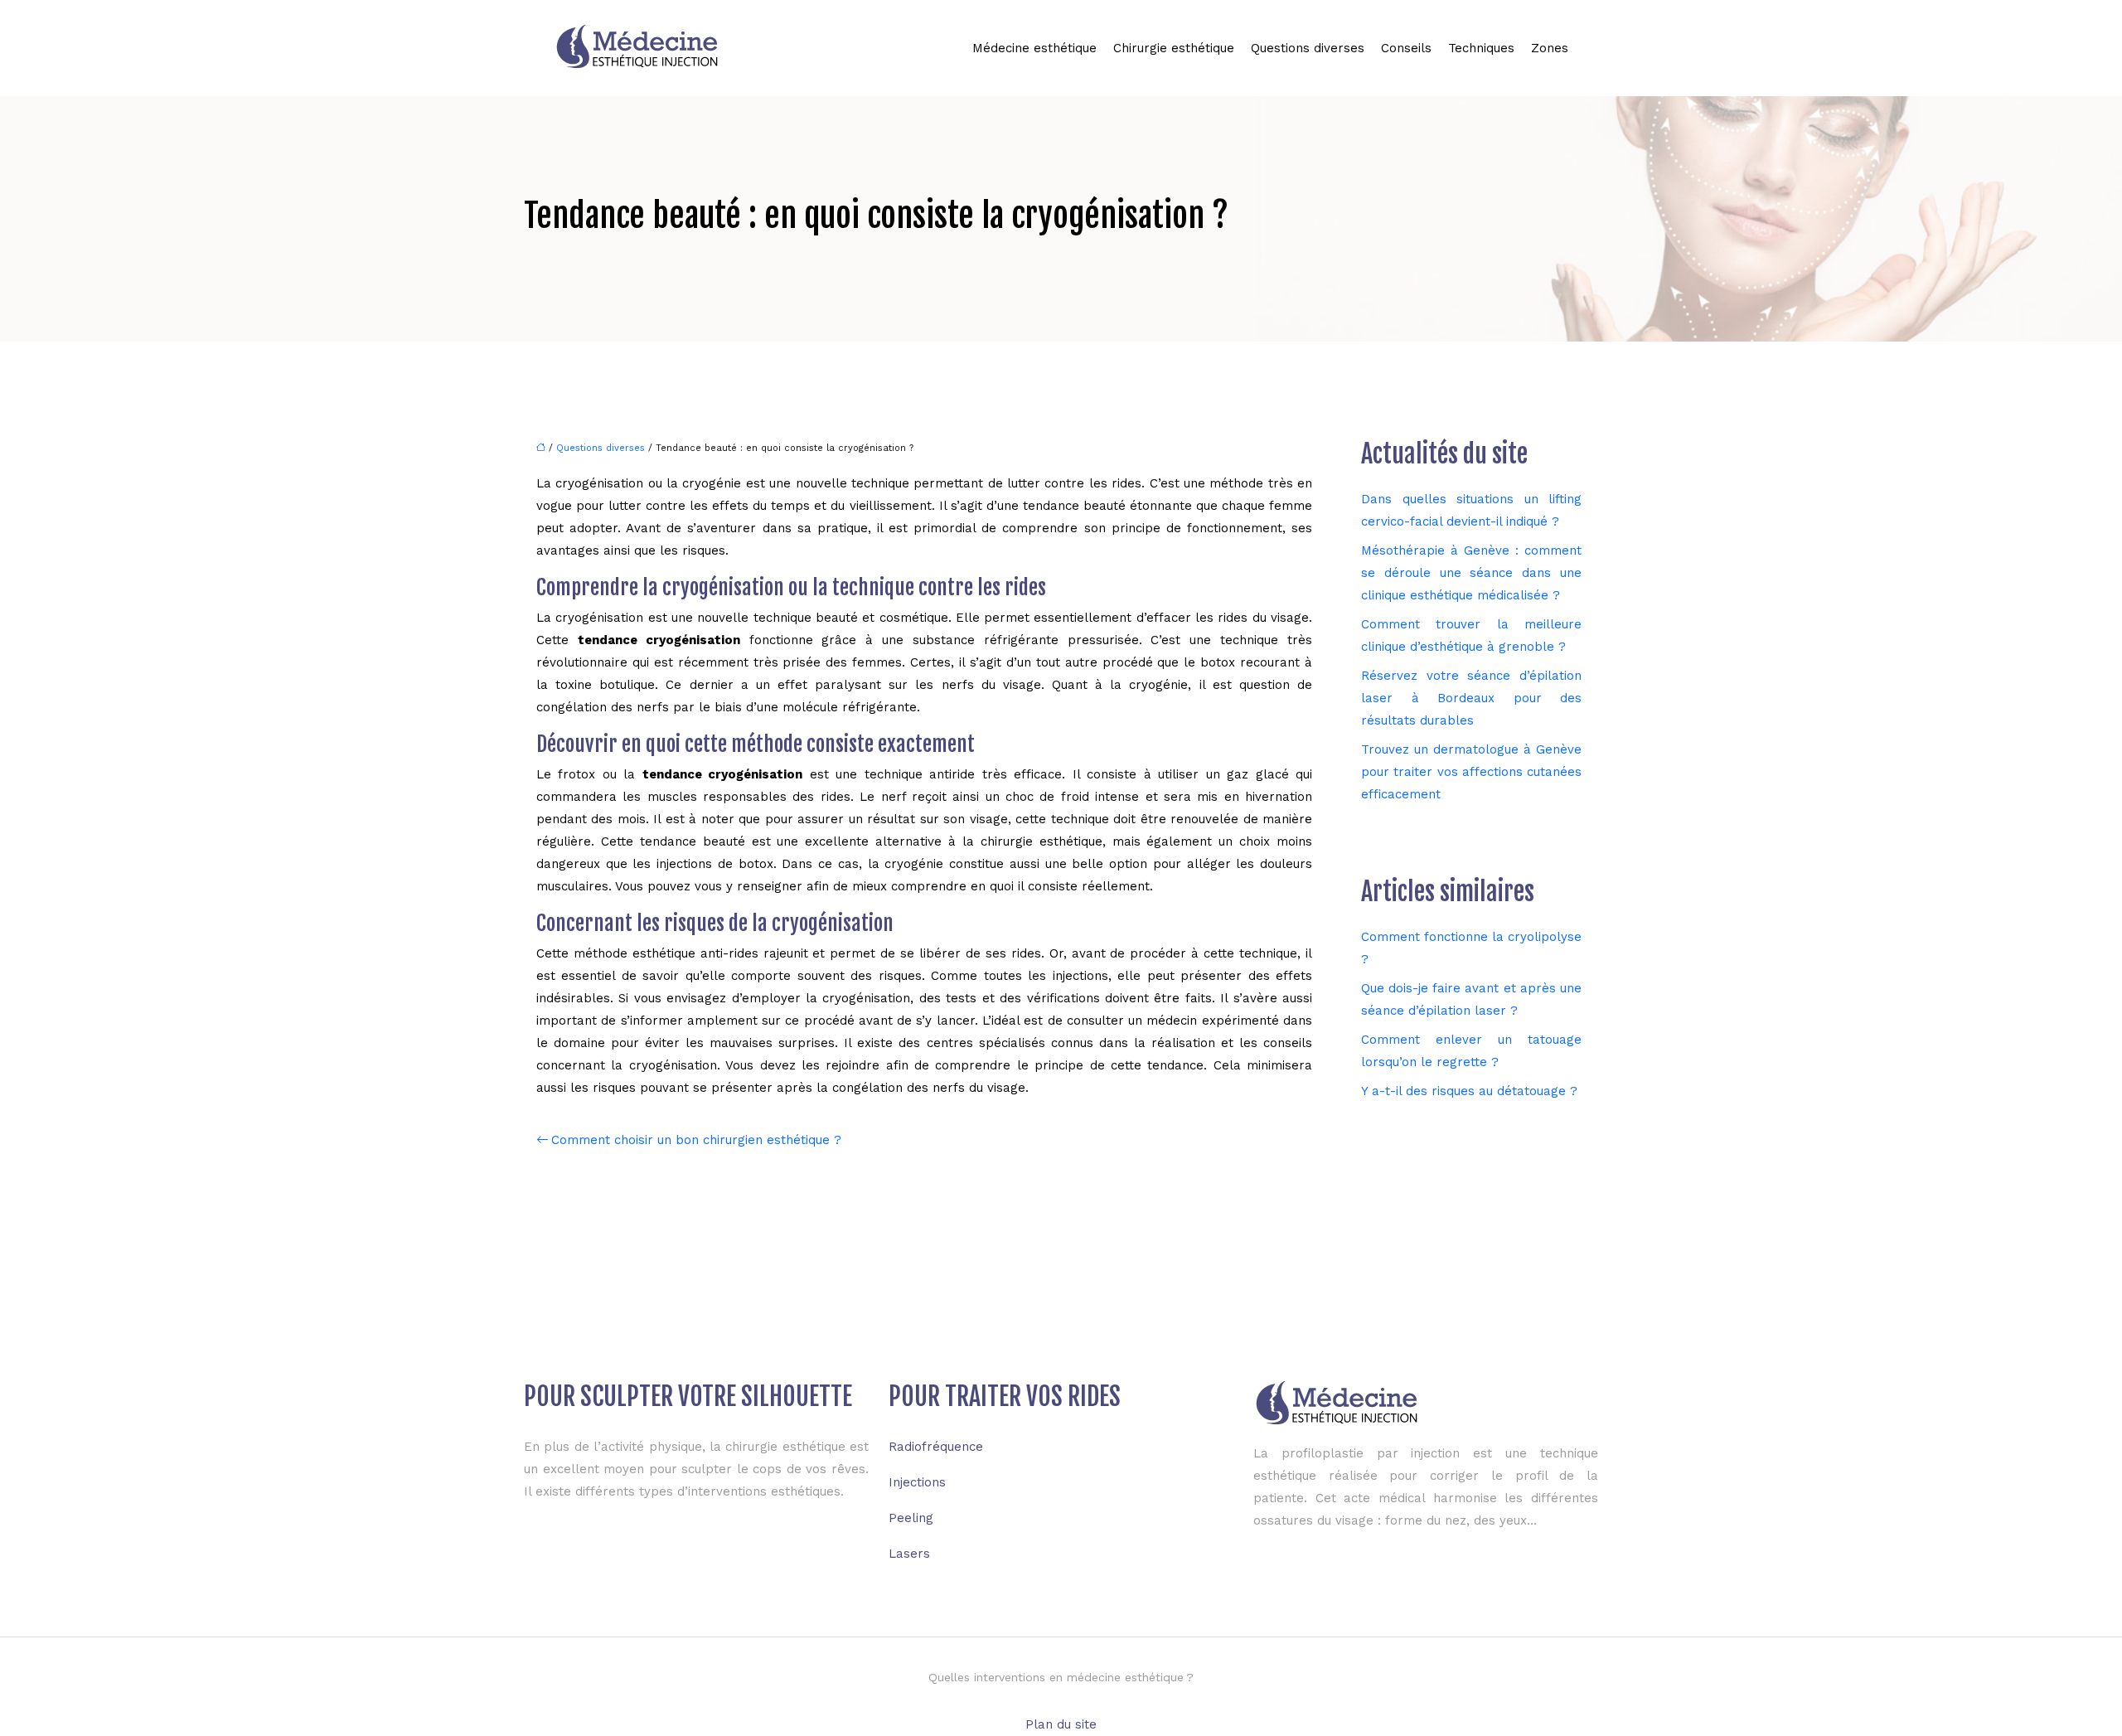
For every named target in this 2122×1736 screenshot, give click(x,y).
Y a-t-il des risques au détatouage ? (1469, 1091)
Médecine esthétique (1034, 48)
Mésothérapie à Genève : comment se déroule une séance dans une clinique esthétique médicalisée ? (1471, 573)
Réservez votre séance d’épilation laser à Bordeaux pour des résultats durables (1471, 698)
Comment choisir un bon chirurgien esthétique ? (696, 1140)
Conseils (1406, 48)
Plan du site (1061, 1724)
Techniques (1481, 48)
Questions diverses (1308, 48)
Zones (1550, 48)
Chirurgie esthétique (1174, 48)
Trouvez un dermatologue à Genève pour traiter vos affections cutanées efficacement (1471, 772)
